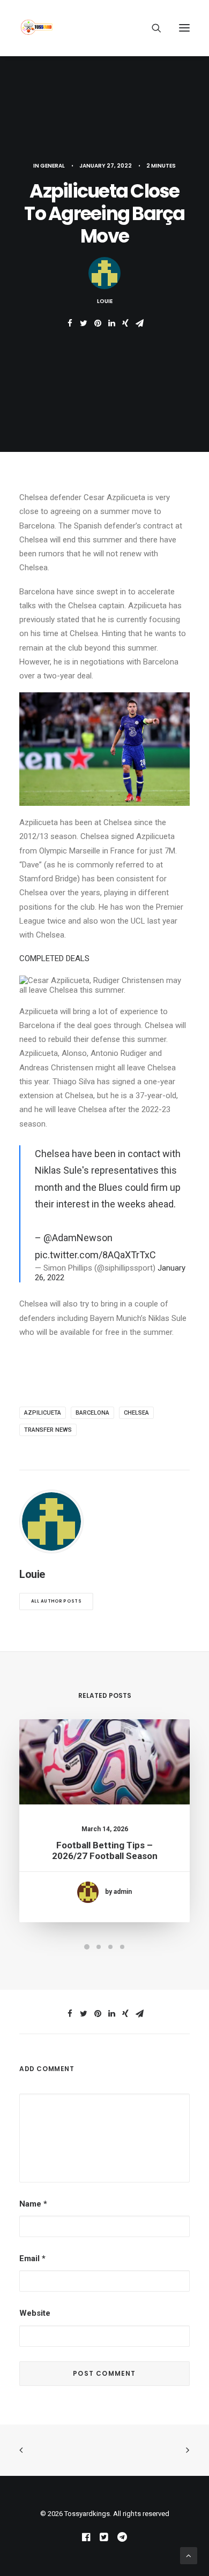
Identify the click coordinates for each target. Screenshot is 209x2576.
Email (32, 2258)
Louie (105, 301)
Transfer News (48, 1430)
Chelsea (136, 1413)
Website (35, 2313)
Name (33, 2204)
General (53, 166)
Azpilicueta (43, 1413)
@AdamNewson (78, 1238)
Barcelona (92, 1413)
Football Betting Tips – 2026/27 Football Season (105, 1850)
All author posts (56, 1601)
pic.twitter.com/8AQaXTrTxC (95, 1255)
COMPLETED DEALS (54, 958)
